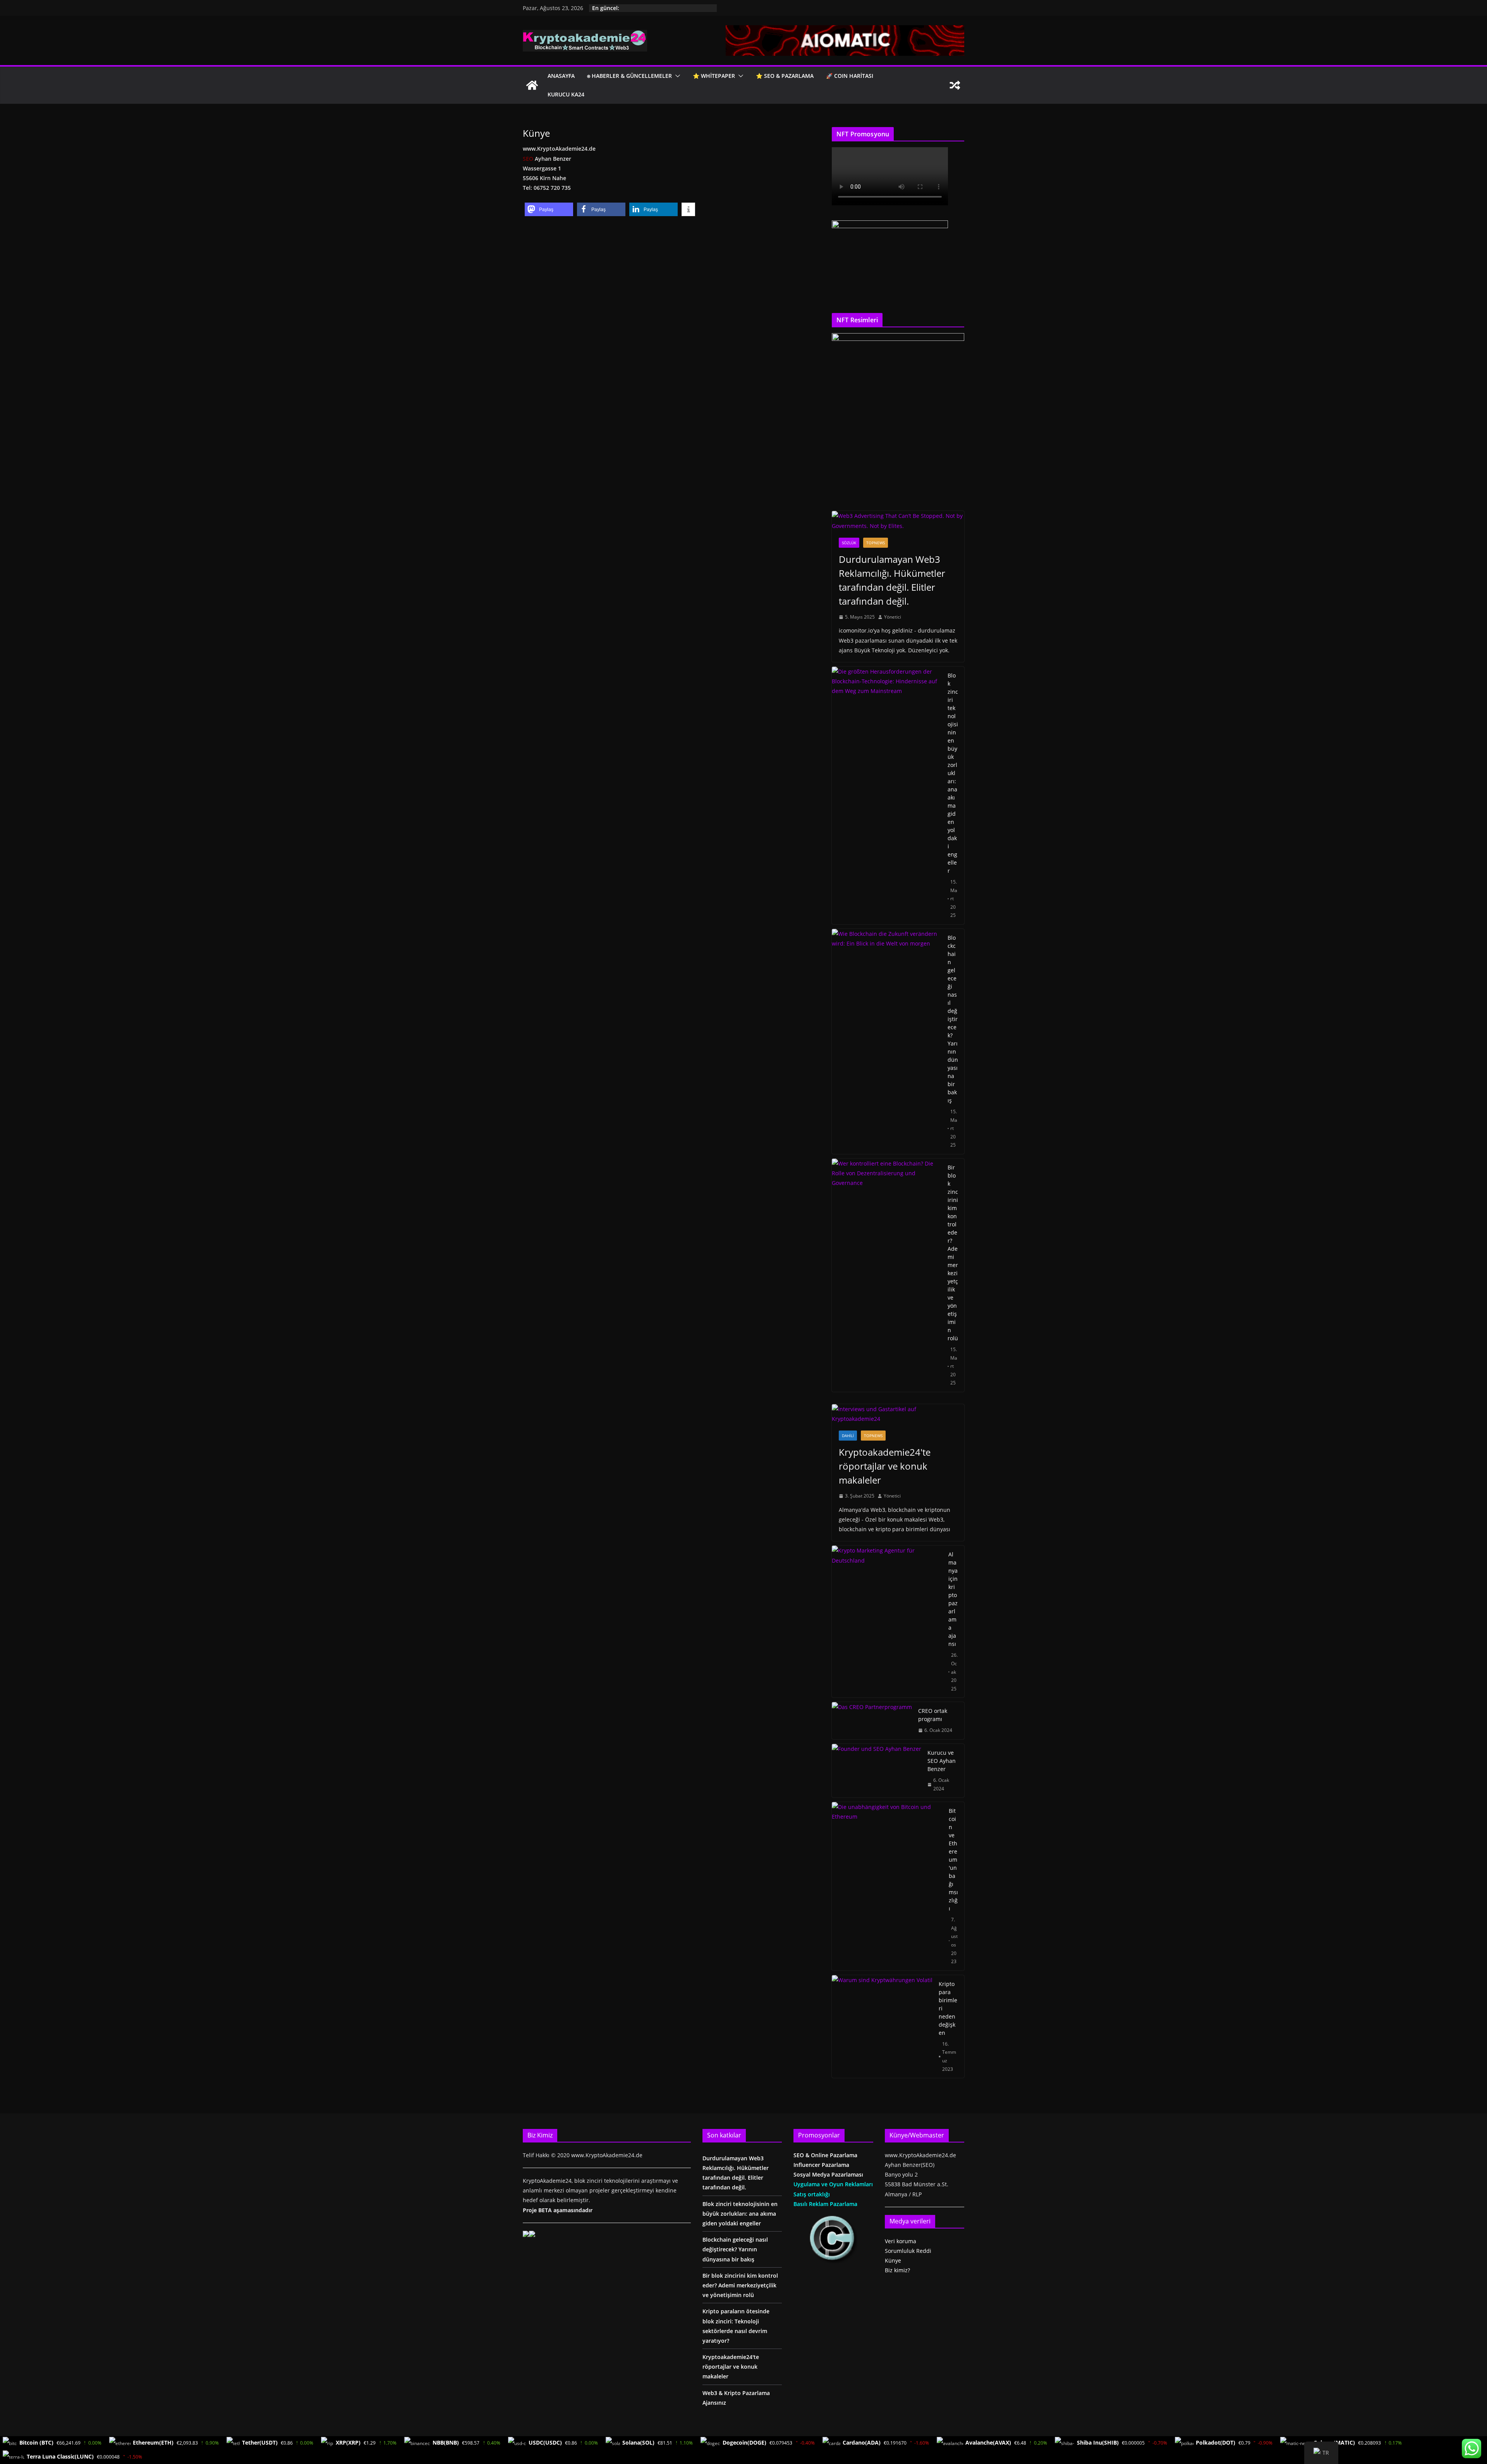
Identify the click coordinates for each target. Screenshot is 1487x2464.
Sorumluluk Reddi (908, 2251)
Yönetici (893, 617)
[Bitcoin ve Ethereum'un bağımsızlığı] (887, 1886)
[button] (676, 76)
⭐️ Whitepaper (714, 76)
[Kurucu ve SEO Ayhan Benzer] (877, 1771)
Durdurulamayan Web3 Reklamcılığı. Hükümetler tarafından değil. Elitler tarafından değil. (892, 580)
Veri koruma (901, 2241)
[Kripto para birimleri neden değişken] (882, 2026)
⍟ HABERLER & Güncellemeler (629, 76)
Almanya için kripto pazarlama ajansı (953, 1599)
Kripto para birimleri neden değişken (948, 2008)
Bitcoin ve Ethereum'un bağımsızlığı (953, 1860)
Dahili (848, 1436)
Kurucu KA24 (566, 94)
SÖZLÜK (849, 543)
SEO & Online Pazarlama (825, 2155)
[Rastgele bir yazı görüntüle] (955, 85)
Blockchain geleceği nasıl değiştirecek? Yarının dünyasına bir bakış (953, 1019)
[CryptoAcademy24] (532, 85)
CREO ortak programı (933, 1715)
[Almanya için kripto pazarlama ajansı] (887, 1621)
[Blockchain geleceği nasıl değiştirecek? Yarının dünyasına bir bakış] (887, 1041)
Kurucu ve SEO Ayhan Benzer (942, 1761)
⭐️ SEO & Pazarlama (785, 76)
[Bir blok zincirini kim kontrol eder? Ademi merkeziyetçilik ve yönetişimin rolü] (887, 1275)
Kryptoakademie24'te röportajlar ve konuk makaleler (885, 1466)
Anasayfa (561, 76)
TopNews (876, 543)
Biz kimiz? (897, 2270)
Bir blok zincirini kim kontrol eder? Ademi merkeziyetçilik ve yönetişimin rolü (953, 1253)
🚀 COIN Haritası (850, 76)
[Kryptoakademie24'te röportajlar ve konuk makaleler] (898, 1414)
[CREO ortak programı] (872, 1721)
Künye (893, 2260)
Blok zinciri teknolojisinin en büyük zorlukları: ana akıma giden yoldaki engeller (953, 773)
